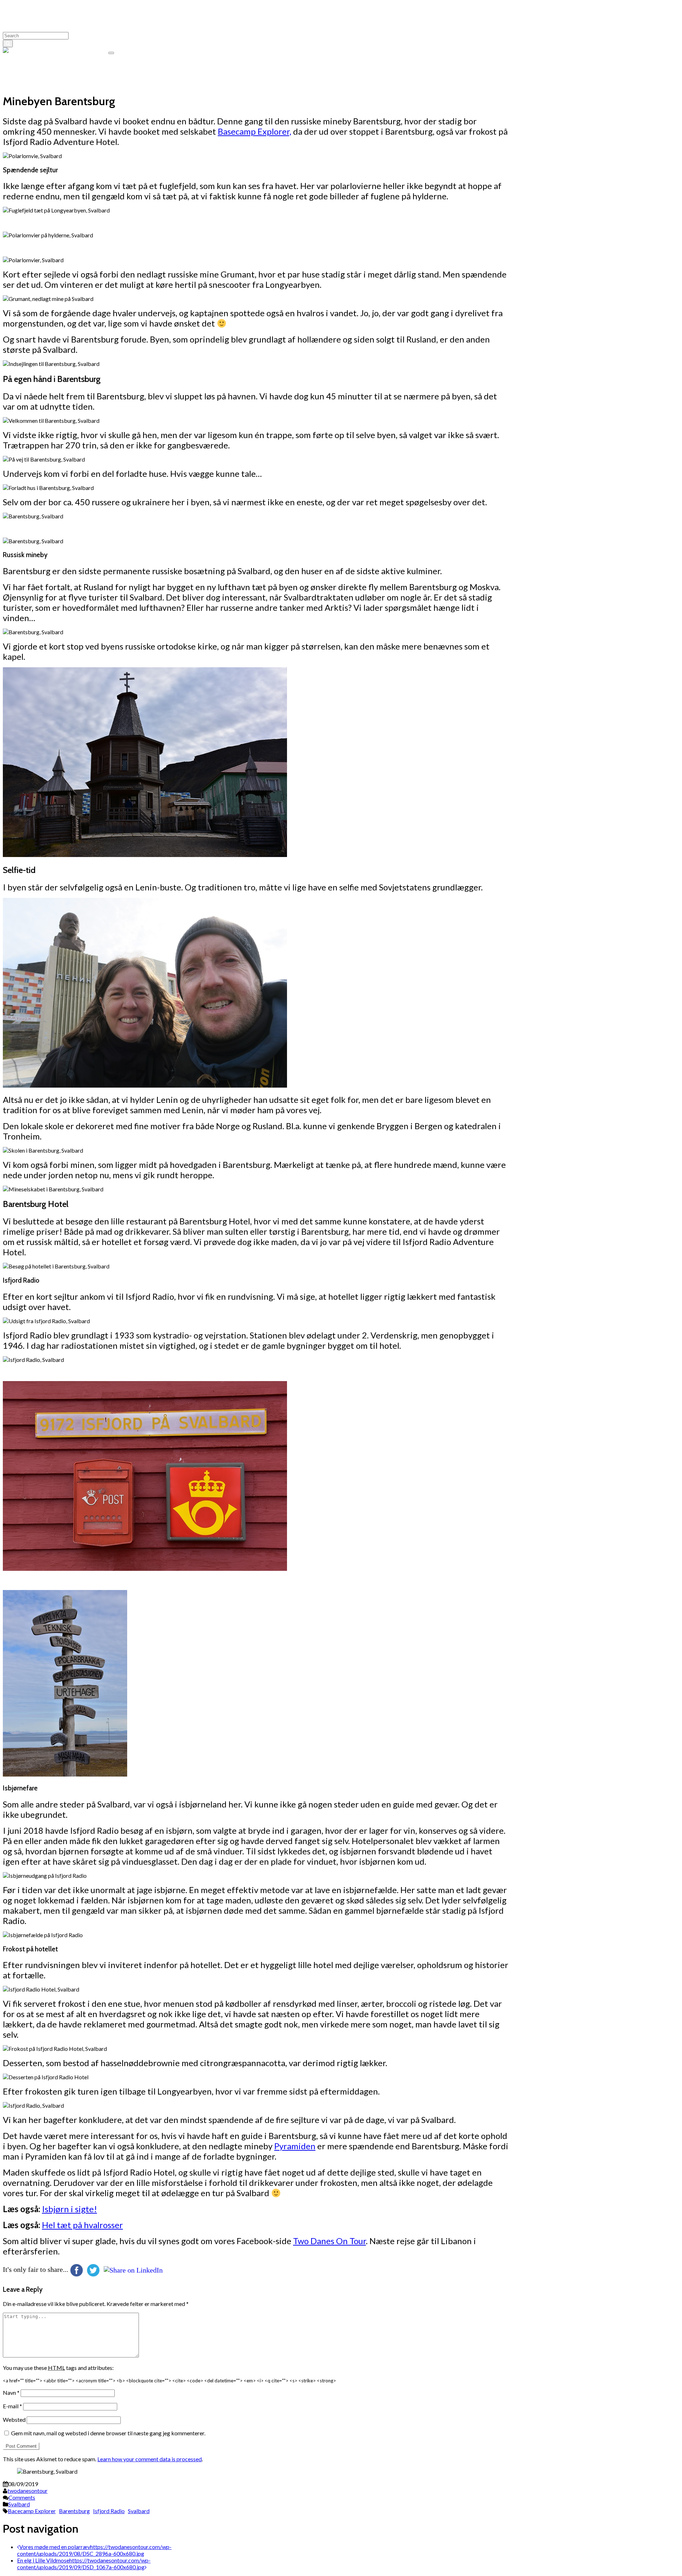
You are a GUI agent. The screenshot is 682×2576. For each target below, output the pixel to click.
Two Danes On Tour (83, 51)
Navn (11, 2392)
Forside (26, 83)
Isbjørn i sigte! (69, 2209)
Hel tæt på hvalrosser (82, 2225)
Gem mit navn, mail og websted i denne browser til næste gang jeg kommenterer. (108, 2433)
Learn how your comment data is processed (150, 2459)
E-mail (12, 2406)
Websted (14, 2419)
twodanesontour (28, 2491)
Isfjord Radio (109, 2511)
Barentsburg (74, 2511)
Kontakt (27, 77)
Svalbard (19, 2504)
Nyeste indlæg (35, 70)
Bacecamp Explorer (32, 2511)
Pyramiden (295, 2146)
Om (22, 63)
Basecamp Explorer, (255, 131)
